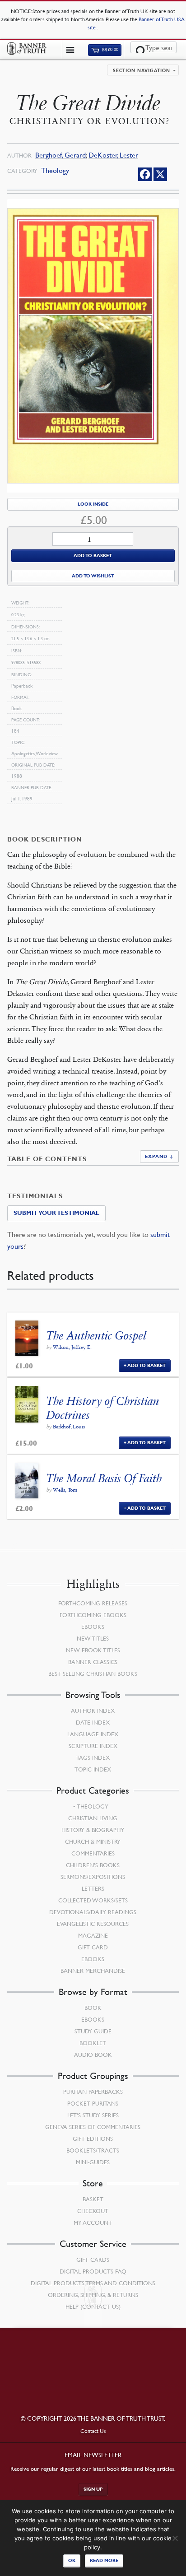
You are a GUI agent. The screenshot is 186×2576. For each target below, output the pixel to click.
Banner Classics (93, 1662)
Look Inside (93, 504)
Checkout (93, 2211)
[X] (160, 174)
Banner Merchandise (93, 1971)
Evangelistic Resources (93, 1924)
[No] (175, 2538)
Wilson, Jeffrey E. (72, 1347)
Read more (104, 2560)
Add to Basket (146, 1365)
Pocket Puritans (93, 2103)
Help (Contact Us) (93, 2306)
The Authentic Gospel (96, 1336)
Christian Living (93, 1818)
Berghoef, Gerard (60, 155)
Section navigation (142, 71)
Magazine (93, 1935)
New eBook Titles (93, 1650)
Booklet (93, 2043)
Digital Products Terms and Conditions (93, 2283)
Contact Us (93, 2431)
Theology (55, 170)
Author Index (93, 1711)
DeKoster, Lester (113, 155)
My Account (93, 2223)
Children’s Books (93, 1865)
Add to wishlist (93, 576)
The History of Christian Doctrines (103, 1408)
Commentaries (93, 1853)
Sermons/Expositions (93, 1877)
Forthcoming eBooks (93, 1615)
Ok (72, 2560)
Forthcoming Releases (93, 1603)
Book (93, 2008)
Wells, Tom (65, 1490)
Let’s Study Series (93, 2115)
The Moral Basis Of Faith (104, 1478)
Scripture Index (93, 1746)
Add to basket (93, 556)
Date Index (93, 1722)
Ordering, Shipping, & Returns (93, 2295)
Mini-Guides (93, 2162)
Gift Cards (93, 2260)
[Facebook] (145, 174)
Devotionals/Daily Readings (93, 1912)
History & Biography (93, 1830)
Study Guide (93, 2031)
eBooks (93, 1627)
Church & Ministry (93, 1841)
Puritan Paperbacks (93, 2092)
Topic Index (93, 1769)
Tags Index (93, 1758)
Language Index (93, 1734)
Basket (93, 2199)
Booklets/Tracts (93, 2150)
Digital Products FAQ (93, 2271)
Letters (93, 1888)
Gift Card (93, 1947)
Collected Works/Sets (93, 1900)
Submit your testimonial (56, 1213)
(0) (110, 50)
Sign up (93, 2489)
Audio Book (93, 2055)
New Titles (93, 1638)
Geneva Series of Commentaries (93, 2127)
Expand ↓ (159, 1156)
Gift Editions (93, 2139)
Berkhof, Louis (69, 1427)
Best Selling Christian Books (93, 1674)
